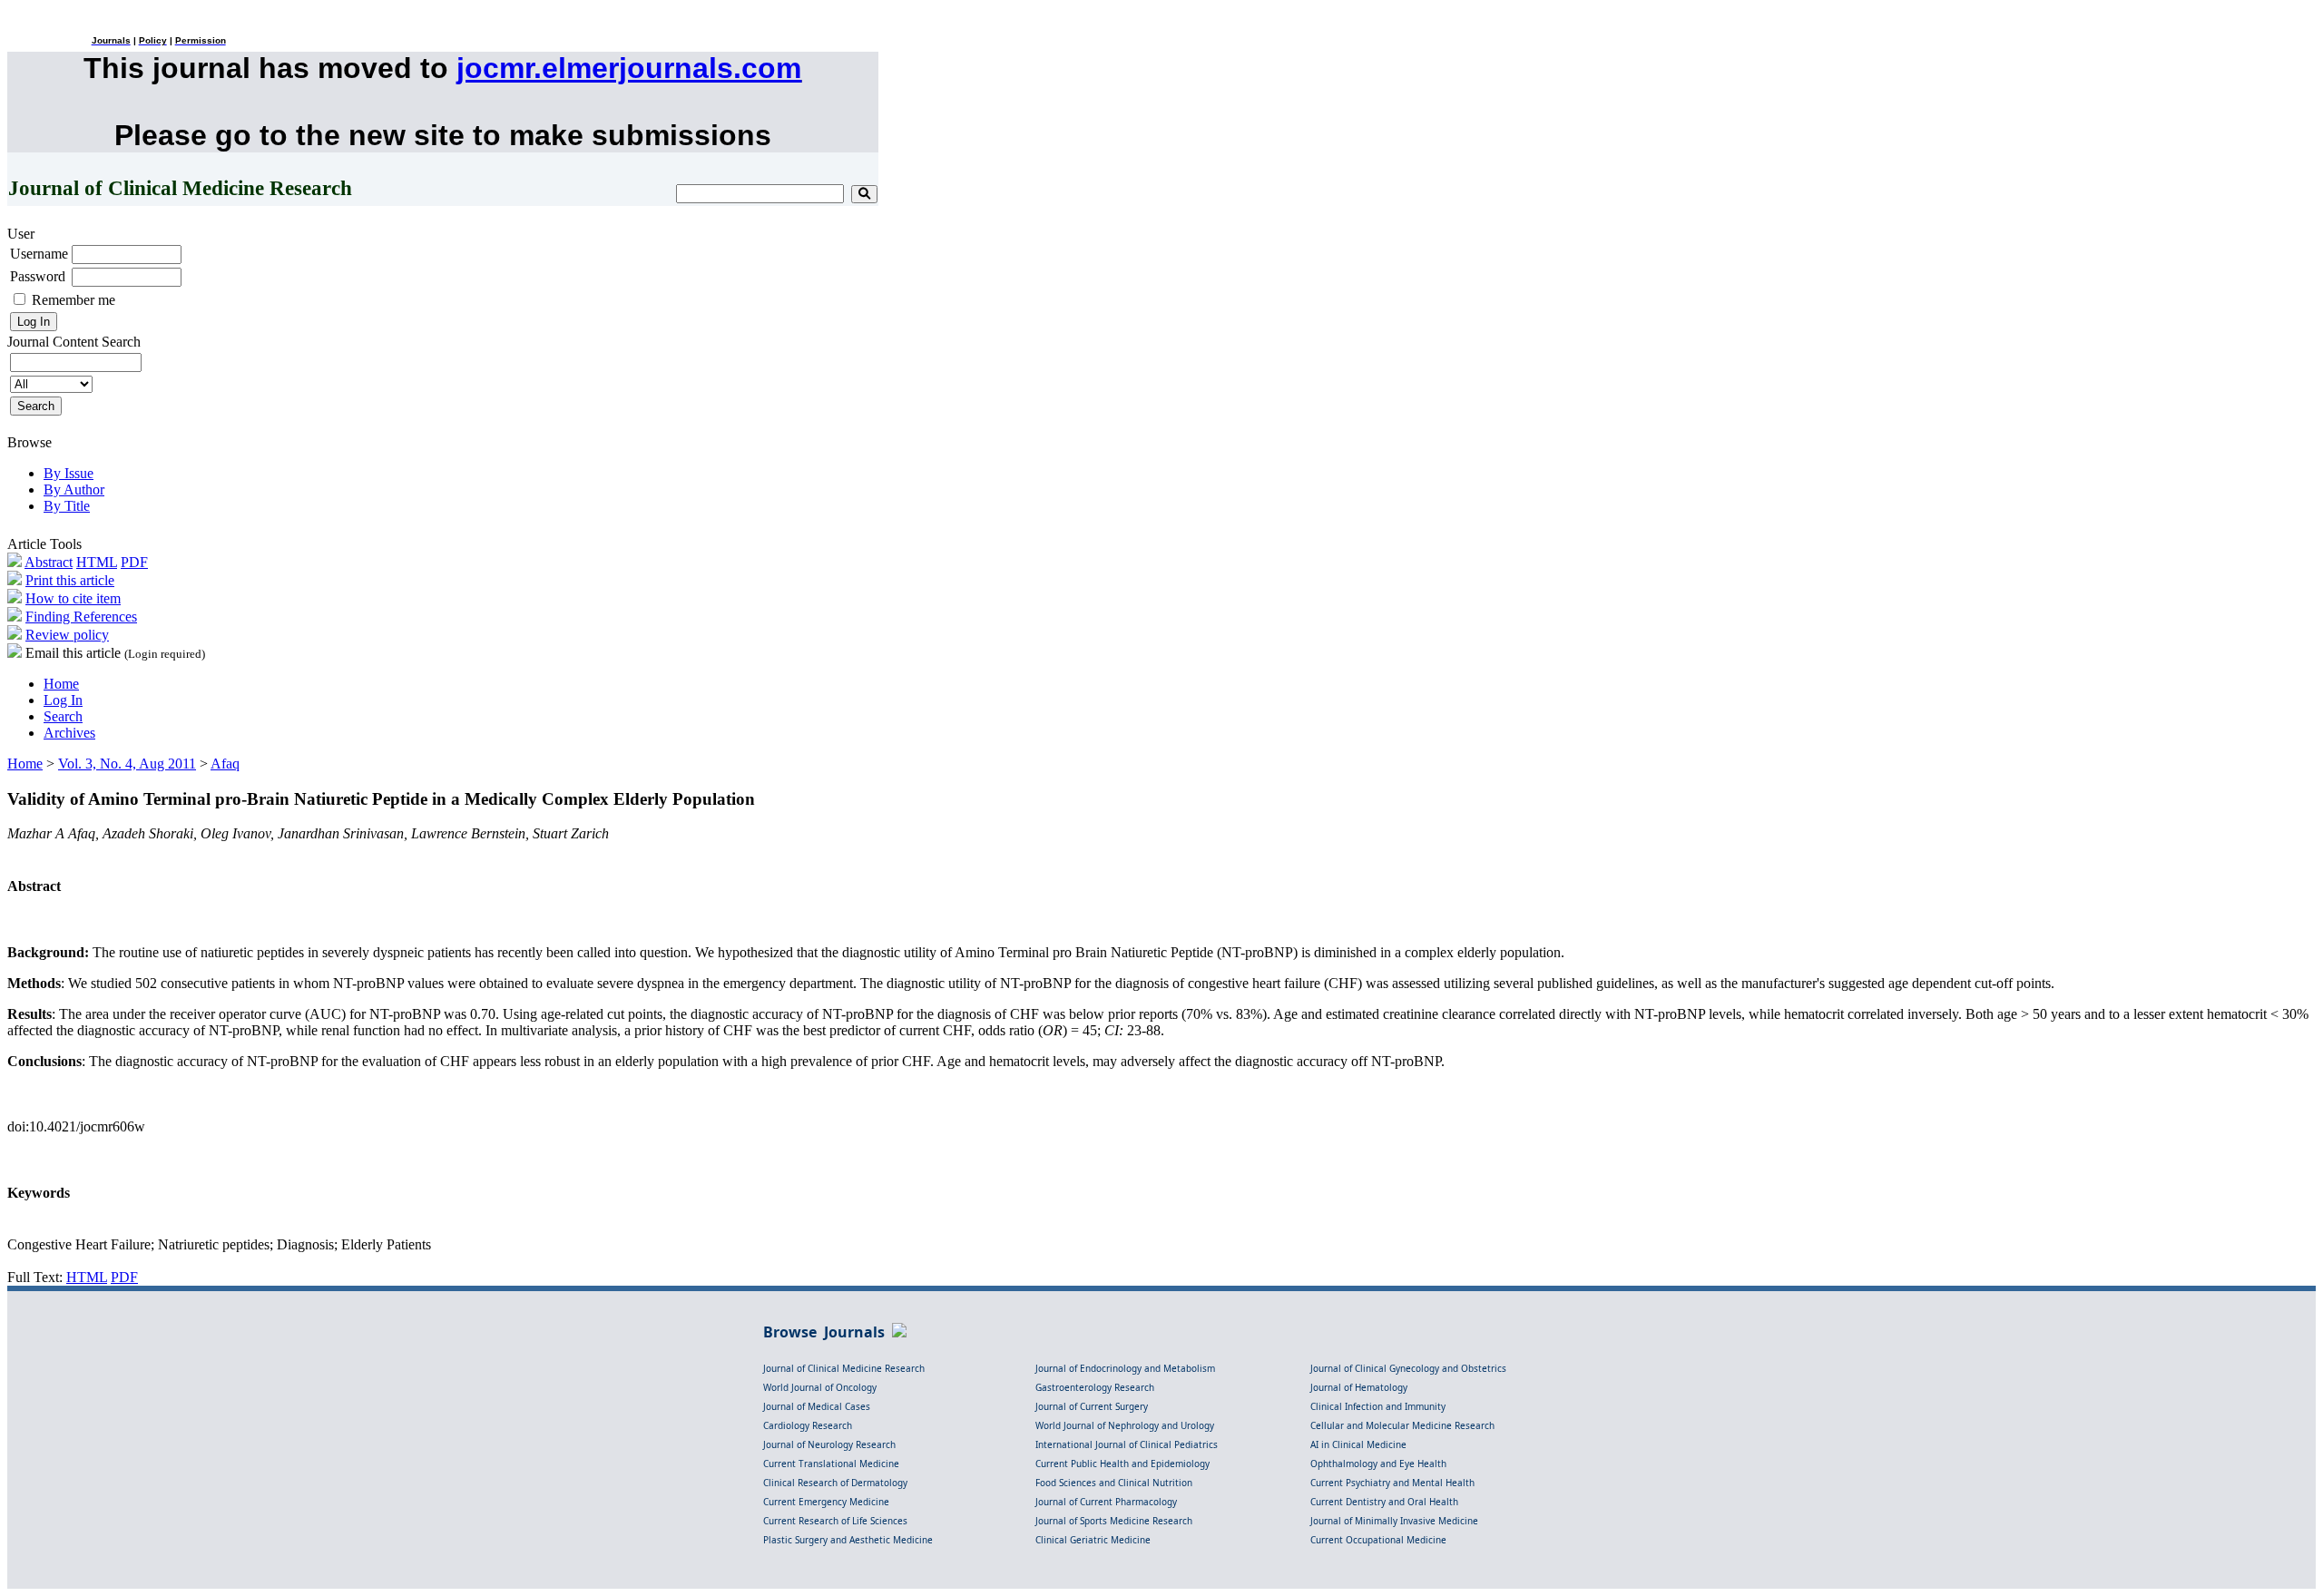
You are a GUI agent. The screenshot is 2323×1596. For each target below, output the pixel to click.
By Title (67, 506)
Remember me (74, 300)
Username (39, 254)
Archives (69, 733)
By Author (74, 490)
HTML (97, 562)
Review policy (67, 635)
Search (63, 716)
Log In (63, 700)
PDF (134, 562)
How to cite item (73, 598)
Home (61, 684)
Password (38, 276)
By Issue (69, 473)
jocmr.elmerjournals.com (629, 68)
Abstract (49, 562)
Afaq (225, 764)
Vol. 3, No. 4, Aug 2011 (127, 764)
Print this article (70, 580)
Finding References (81, 617)
